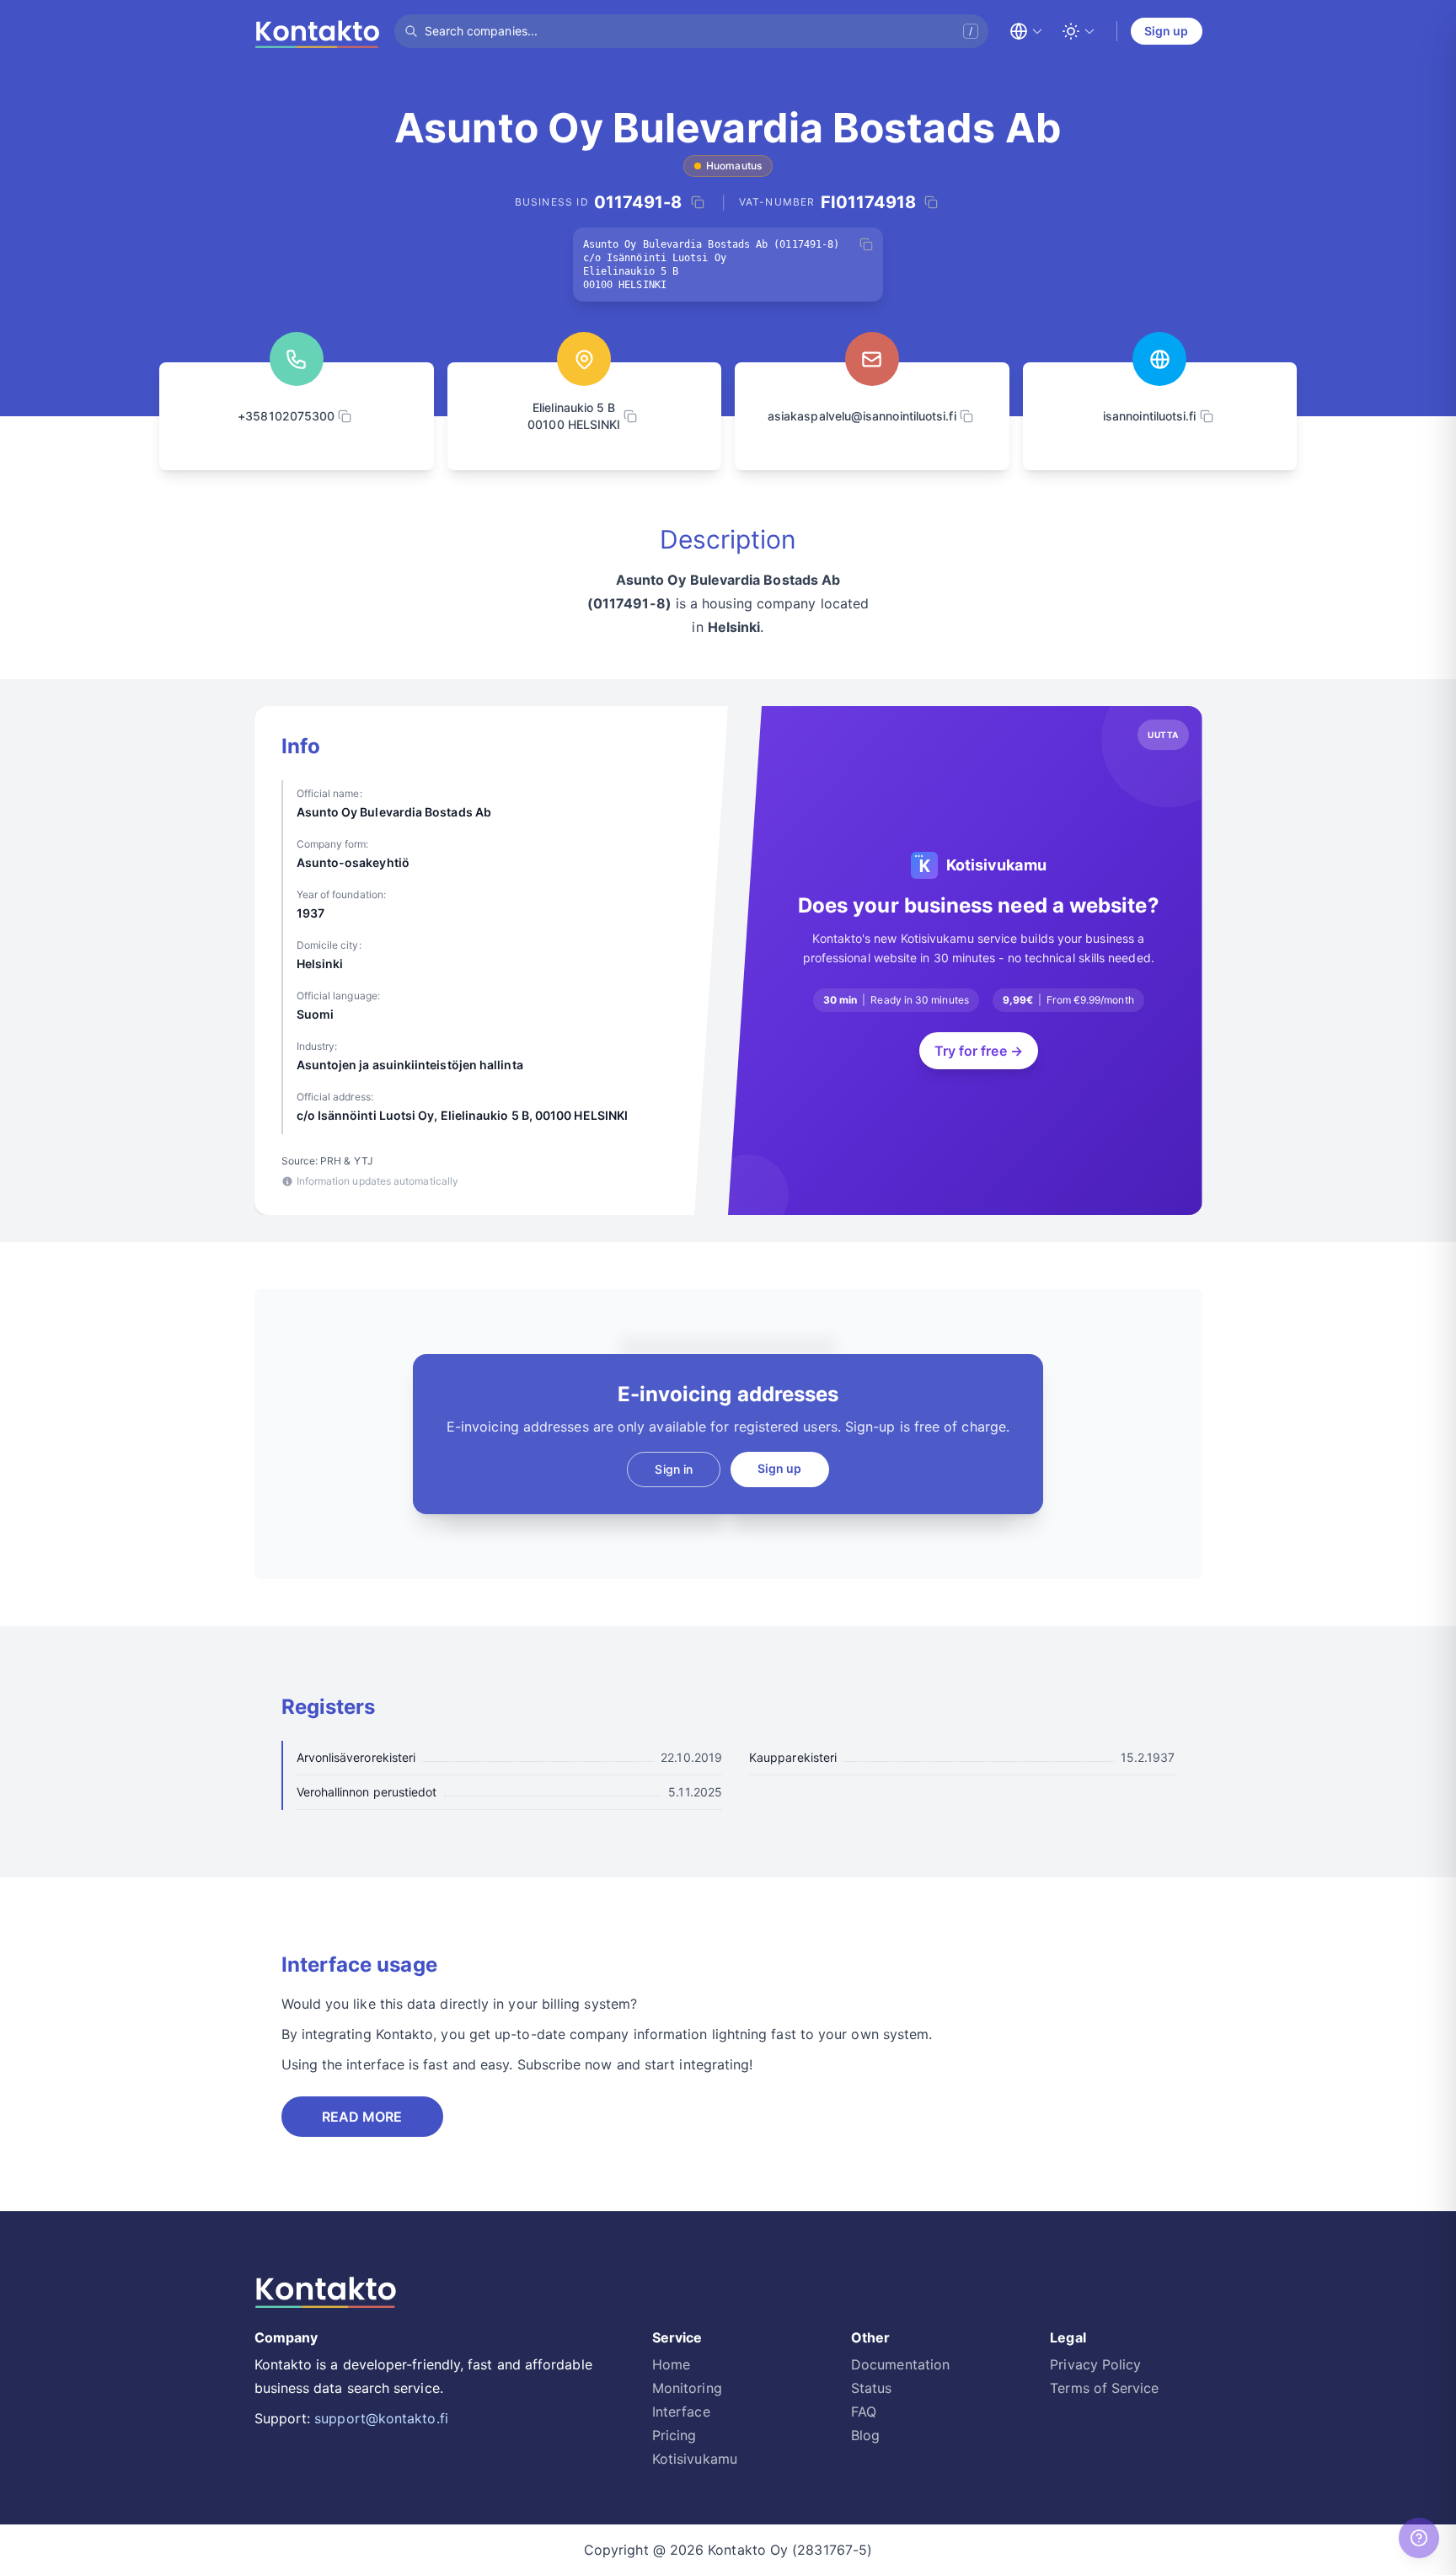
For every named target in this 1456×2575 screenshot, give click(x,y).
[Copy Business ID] (698, 202)
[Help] (1419, 2538)
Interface (681, 2412)
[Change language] (1026, 31)
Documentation (900, 2364)
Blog (865, 2435)
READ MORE (362, 2117)
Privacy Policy (1095, 2364)
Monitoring (687, 2388)
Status (871, 2388)
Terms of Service (1104, 2388)
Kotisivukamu (695, 2459)
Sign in (674, 1469)
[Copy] (866, 244)
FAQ (864, 2412)
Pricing (674, 2435)
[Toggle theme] (1079, 31)
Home (671, 2364)
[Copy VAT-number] (931, 202)
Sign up (1167, 31)
